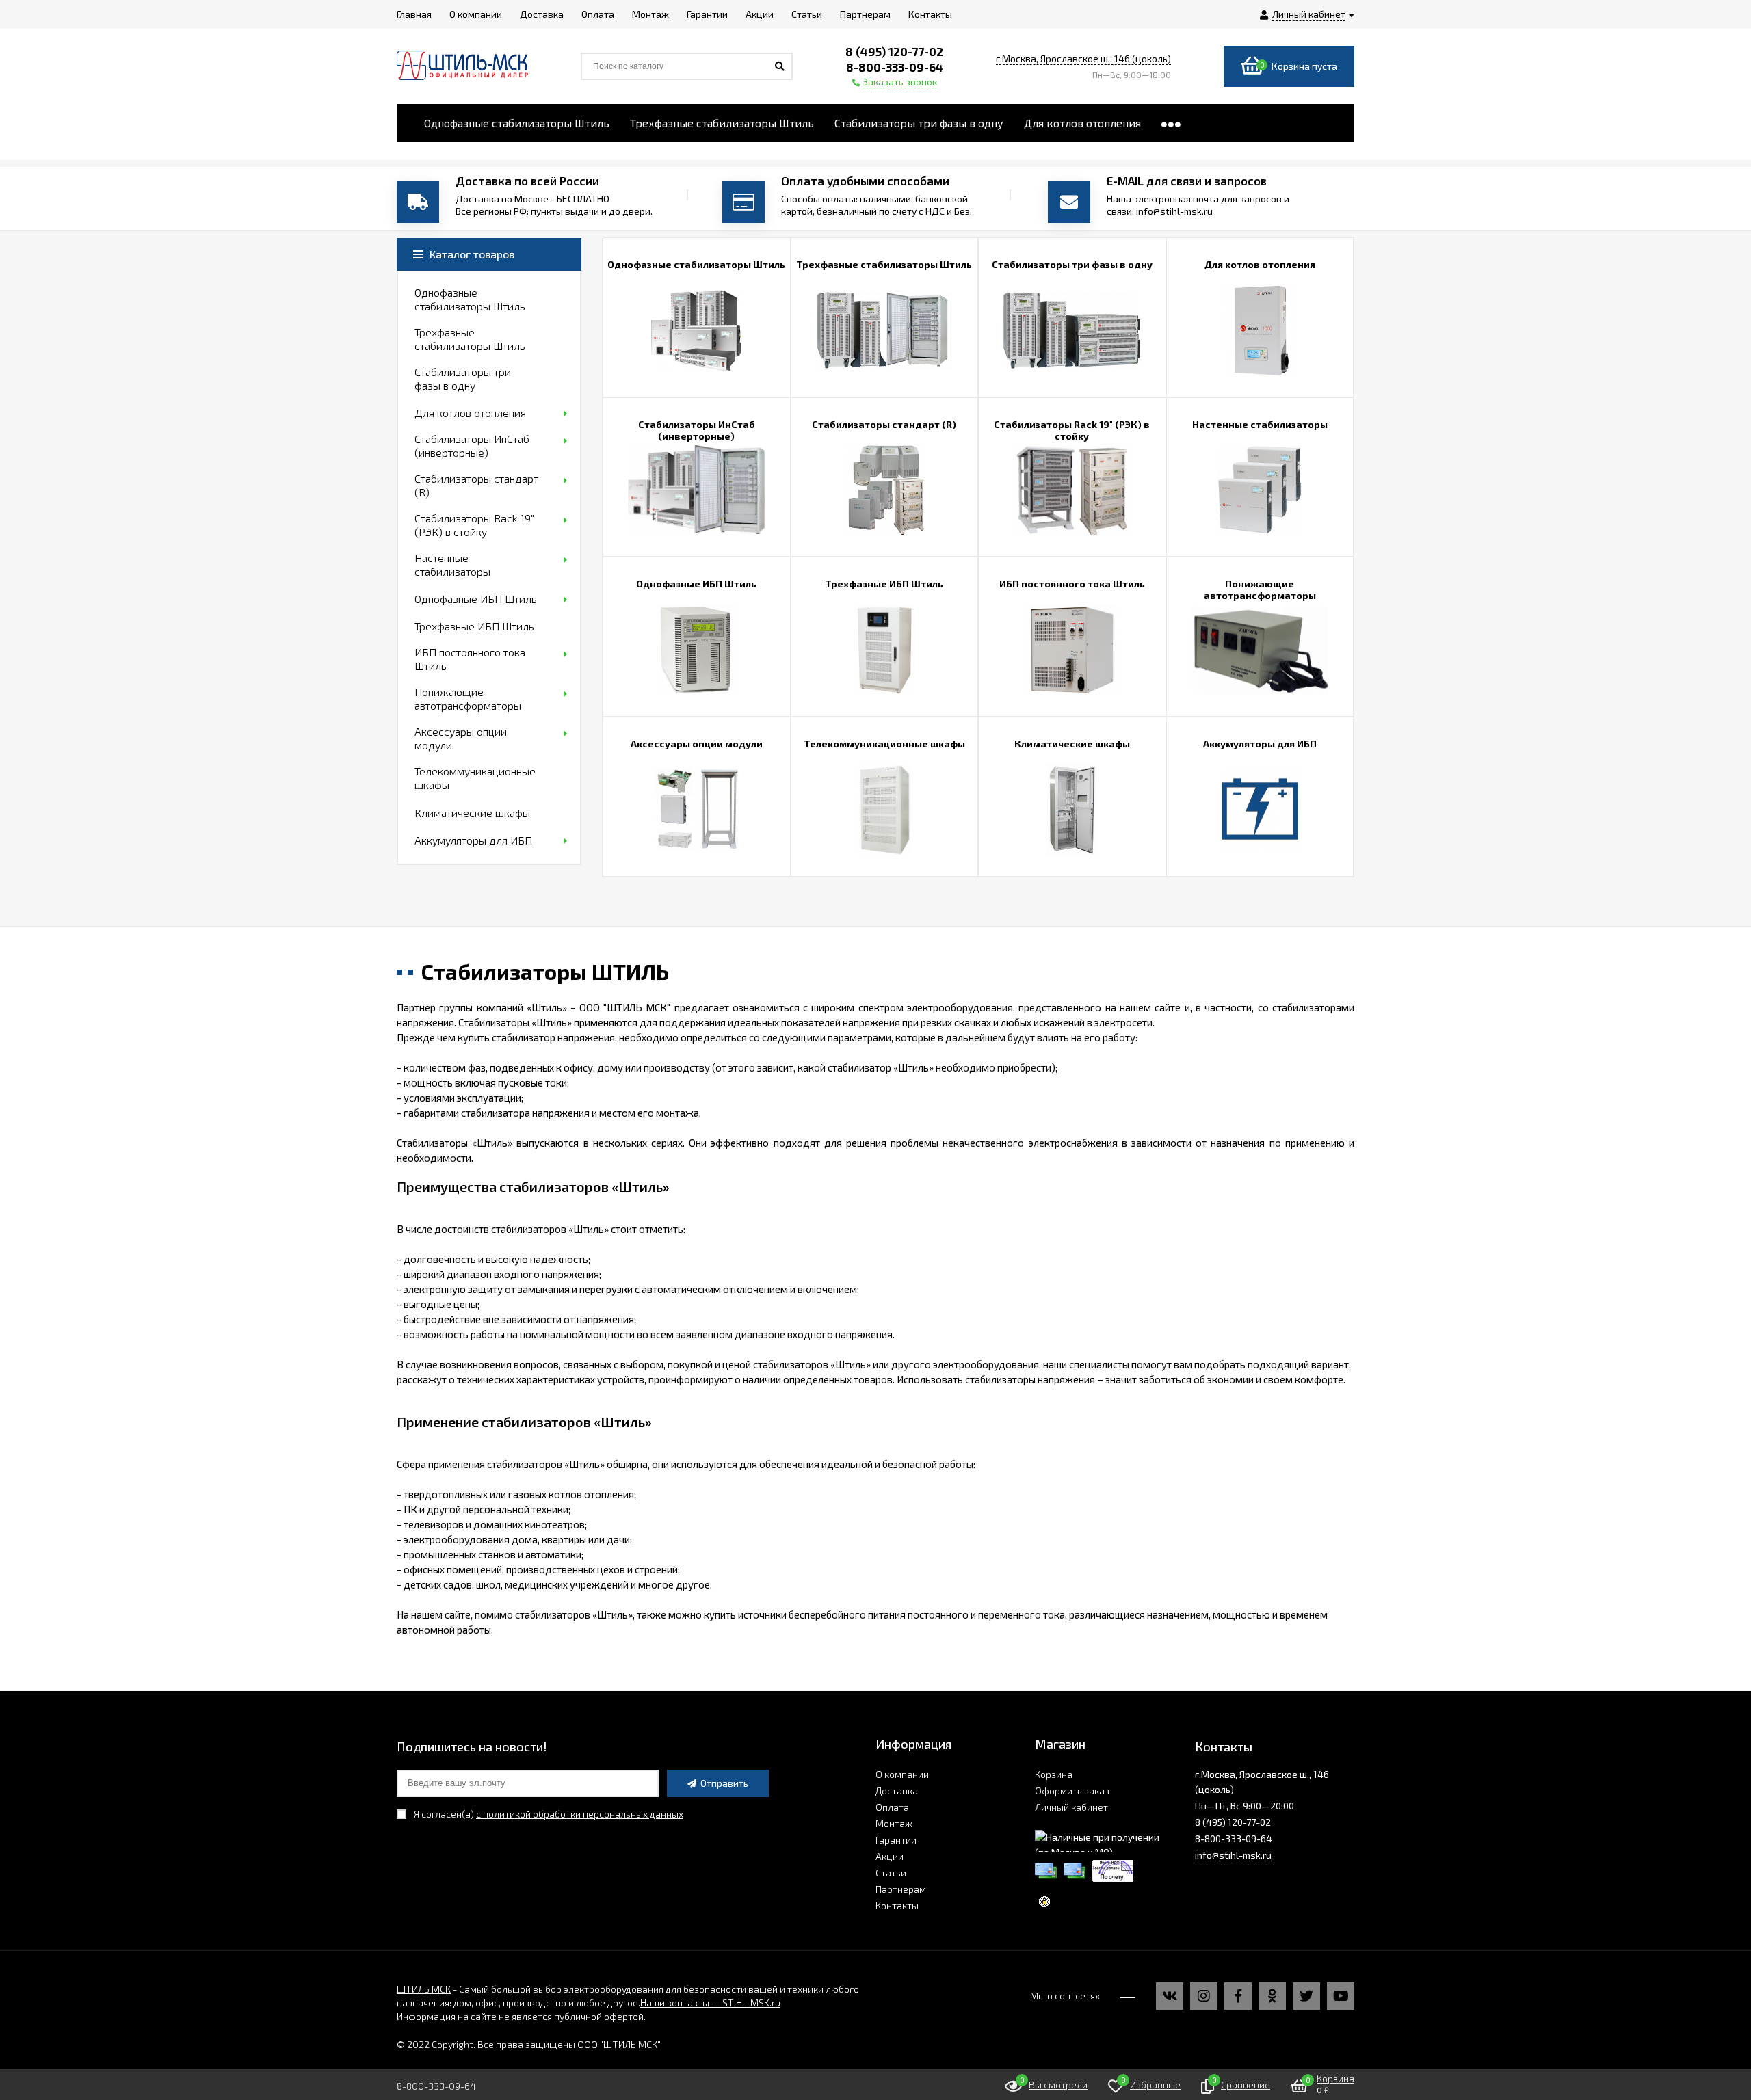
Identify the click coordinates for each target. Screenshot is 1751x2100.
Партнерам (901, 1889)
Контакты (897, 1905)
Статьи (891, 1873)
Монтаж (894, 1823)
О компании (902, 1774)
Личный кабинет (1071, 1807)
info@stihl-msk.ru (1233, 1855)
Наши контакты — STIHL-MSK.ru (710, 2003)
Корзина (1054, 1774)
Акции (890, 1856)
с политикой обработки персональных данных (580, 1814)
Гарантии (896, 1840)
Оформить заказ (1072, 1791)
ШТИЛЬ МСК (424, 1989)
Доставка (897, 1791)
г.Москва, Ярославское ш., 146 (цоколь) (1083, 58)
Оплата (892, 1807)
